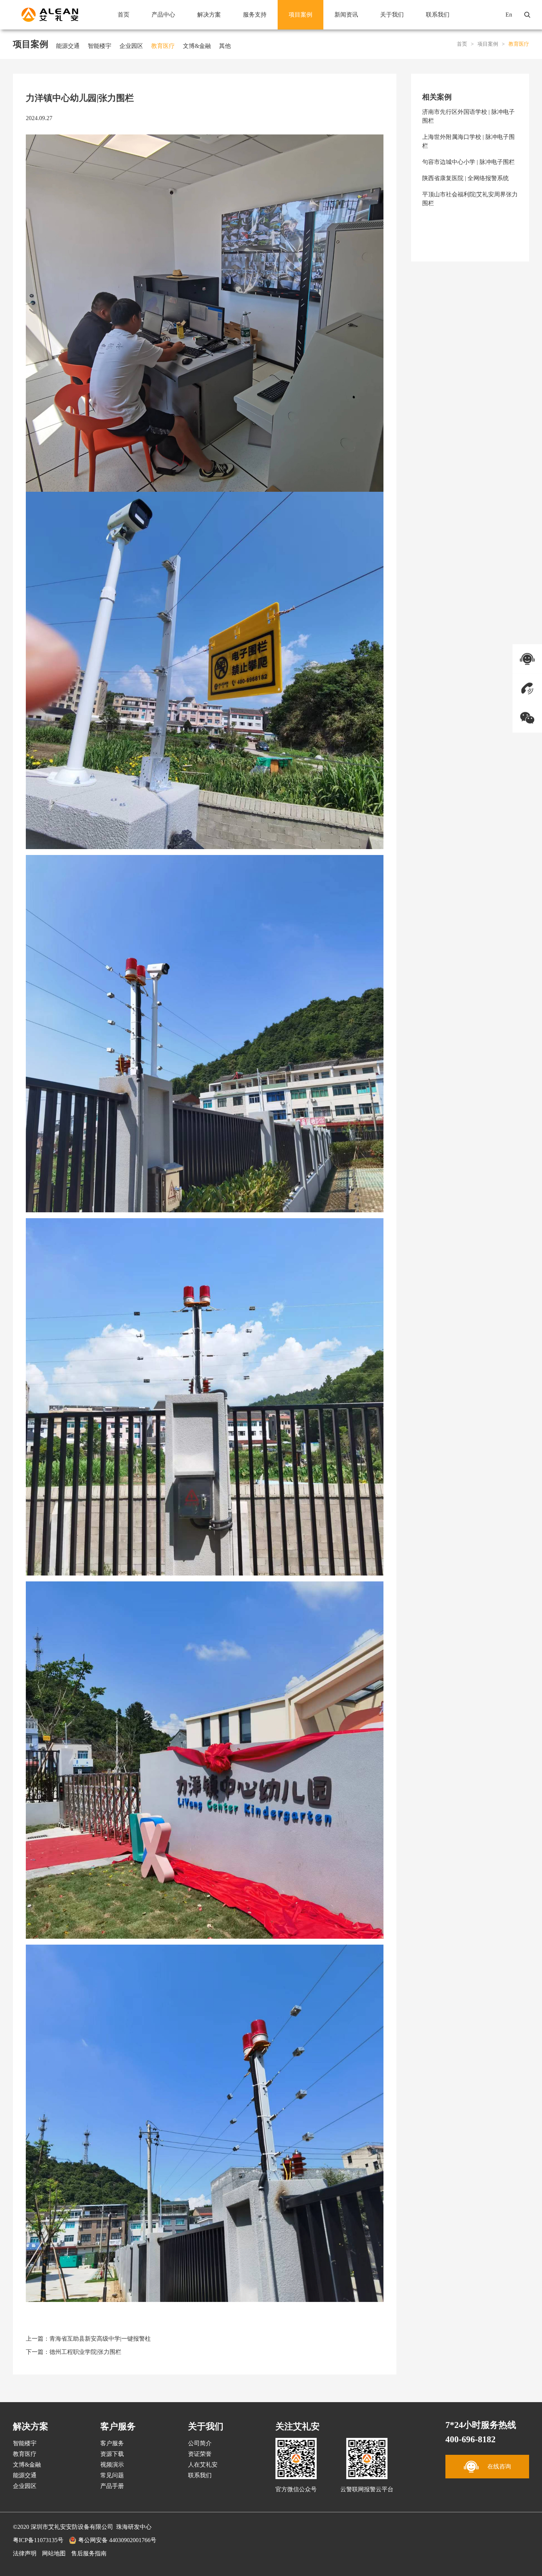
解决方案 (209, 15)
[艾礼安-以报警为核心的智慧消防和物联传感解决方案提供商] (50, 15)
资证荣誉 (200, 2454)
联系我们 (438, 15)
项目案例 (300, 15)
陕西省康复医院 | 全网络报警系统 (465, 178)
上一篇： (88, 2339)
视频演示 (112, 2465)
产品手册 (112, 2486)
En (509, 15)
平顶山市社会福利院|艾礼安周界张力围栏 (470, 199)
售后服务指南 (89, 2553)
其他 (225, 46)
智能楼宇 (100, 46)
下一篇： (74, 2352)
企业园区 (131, 46)
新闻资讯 (346, 15)
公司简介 (200, 2443)
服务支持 (255, 15)
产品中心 (163, 15)
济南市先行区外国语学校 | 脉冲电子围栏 (468, 116)
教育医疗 (163, 46)
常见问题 (112, 2475)
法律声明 (25, 2553)
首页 (124, 15)
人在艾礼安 (203, 2465)
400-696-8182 (470, 2439)
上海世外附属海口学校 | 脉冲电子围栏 (468, 141)
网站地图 (54, 2553)
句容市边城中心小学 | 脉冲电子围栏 (468, 162)
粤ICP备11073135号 (38, 2540)
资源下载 (112, 2454)
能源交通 (68, 46)
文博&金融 (197, 46)
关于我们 (392, 15)
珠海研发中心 (134, 2527)
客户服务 (112, 2443)
